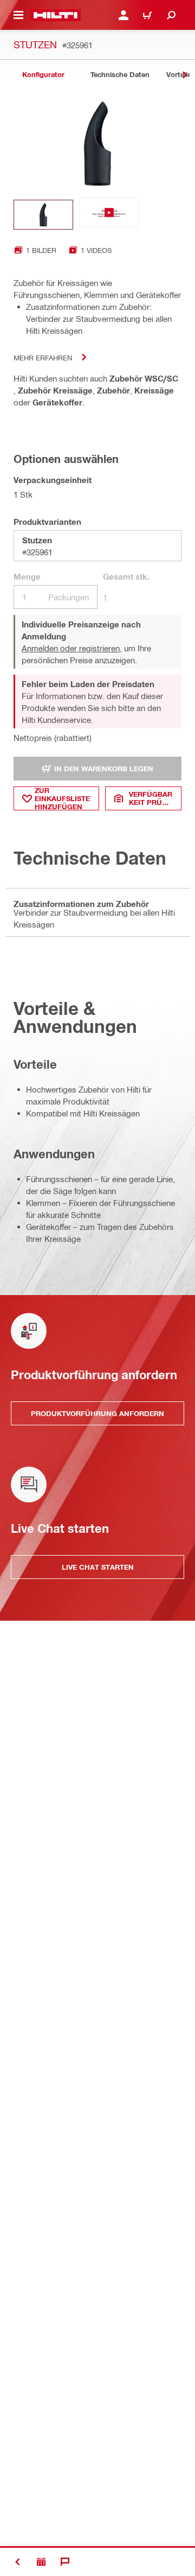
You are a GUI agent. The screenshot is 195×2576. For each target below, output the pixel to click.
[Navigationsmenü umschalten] (18, 15)
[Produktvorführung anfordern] (41, 2562)
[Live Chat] (65, 2562)
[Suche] (171, 15)
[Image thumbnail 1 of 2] (43, 215)
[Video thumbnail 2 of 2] (109, 215)
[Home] (56, 15)
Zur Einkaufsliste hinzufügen (62, 798)
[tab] (43, 75)
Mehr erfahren (43, 357)
